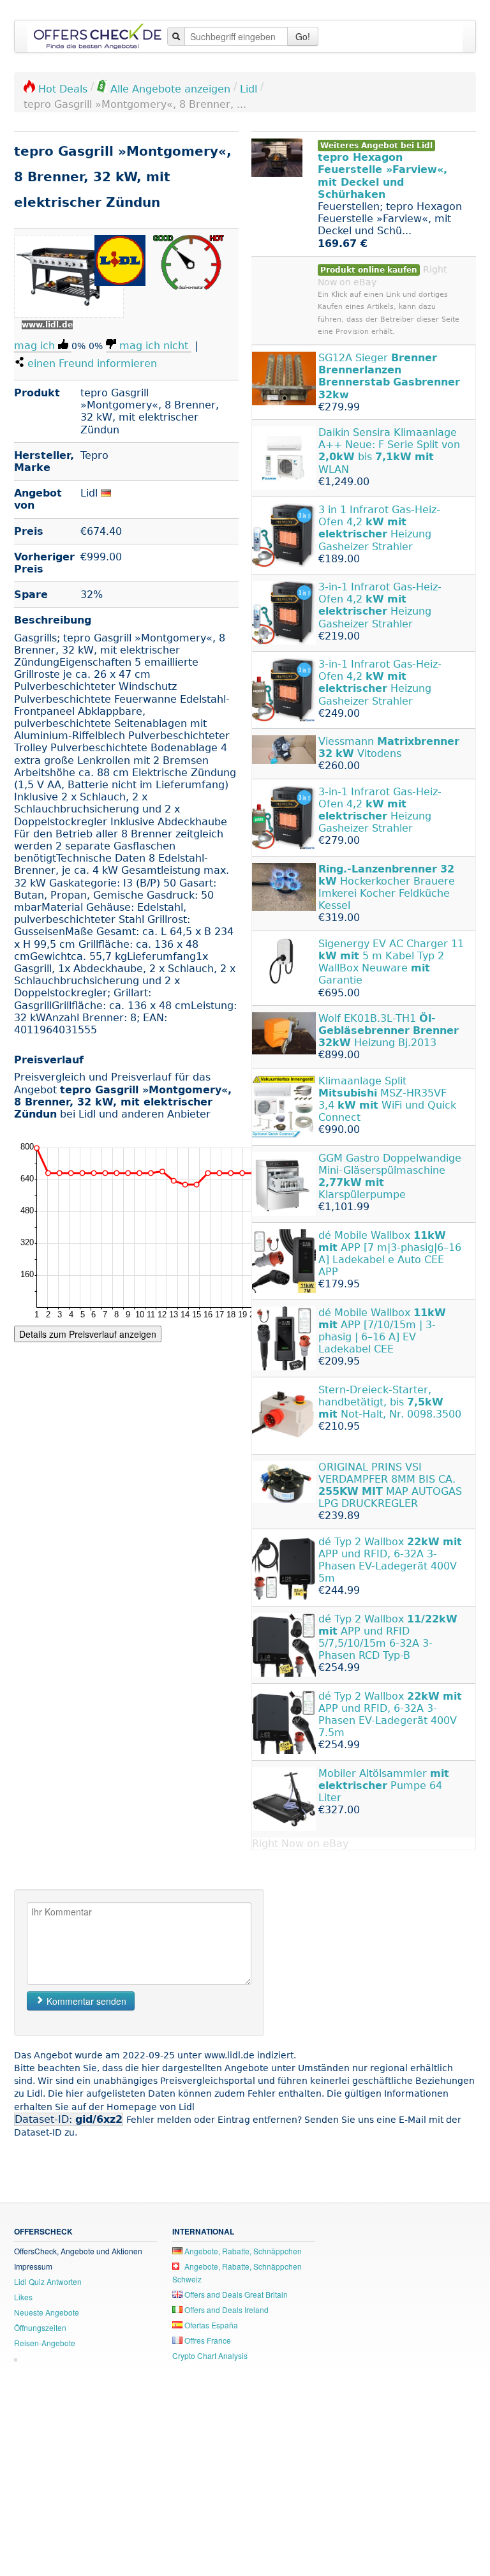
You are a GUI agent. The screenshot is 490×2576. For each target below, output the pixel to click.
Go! (303, 36)
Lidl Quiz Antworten (48, 2281)
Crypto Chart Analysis (210, 2355)
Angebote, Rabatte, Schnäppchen (242, 2251)
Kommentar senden (85, 2001)
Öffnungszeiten (40, 2327)
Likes (23, 2297)
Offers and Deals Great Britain (235, 2294)
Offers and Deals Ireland (226, 2310)
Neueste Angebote (47, 2312)
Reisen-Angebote (45, 2343)
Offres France (207, 2340)
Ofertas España (210, 2325)
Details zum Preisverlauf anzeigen (88, 1334)
